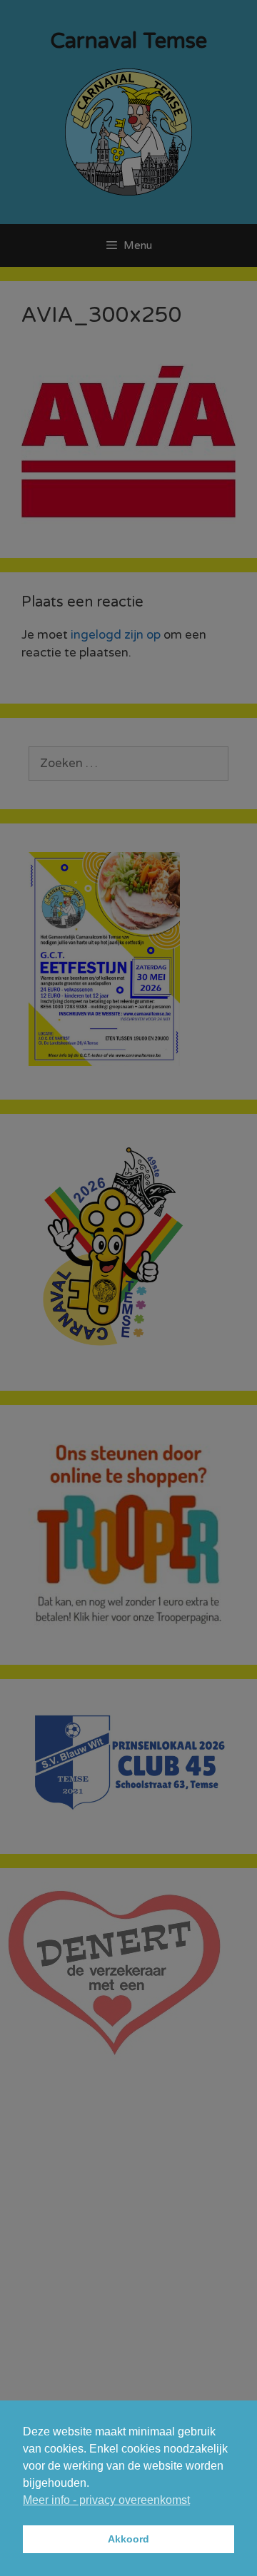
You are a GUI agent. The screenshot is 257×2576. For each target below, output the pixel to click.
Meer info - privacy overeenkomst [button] (106, 2500)
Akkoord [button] (128, 2539)
